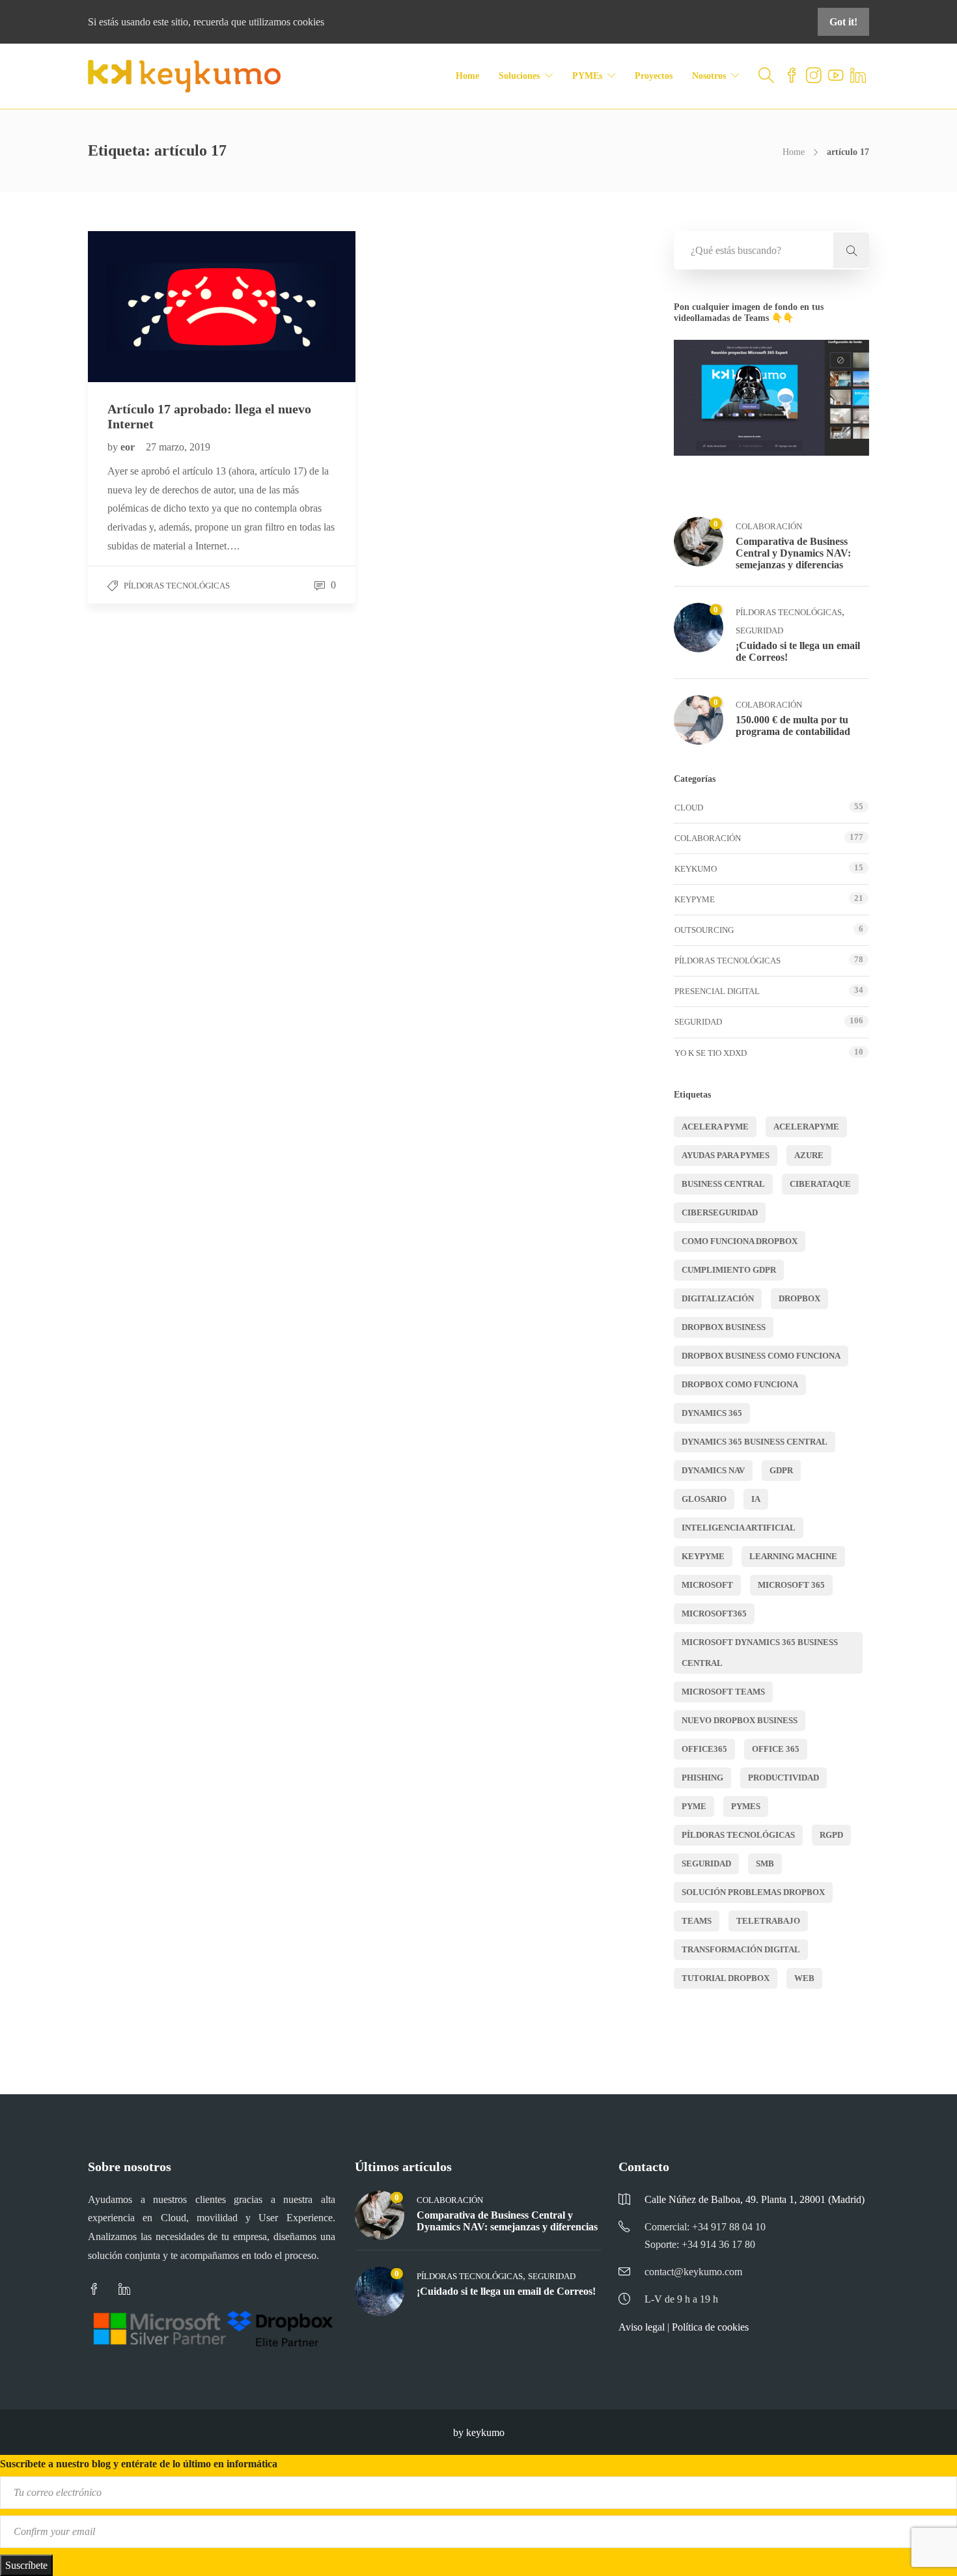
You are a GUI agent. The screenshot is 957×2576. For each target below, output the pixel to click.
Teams (697, 1921)
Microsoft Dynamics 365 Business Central (760, 1653)
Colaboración (769, 526)
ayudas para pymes (726, 1155)
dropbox (799, 1298)
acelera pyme (715, 1127)
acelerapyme (806, 1127)
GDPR (781, 1470)
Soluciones (519, 76)
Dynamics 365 (712, 1413)
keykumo (696, 869)
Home (467, 76)
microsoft (707, 1585)
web (804, 1978)
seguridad (706, 1863)
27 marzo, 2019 (178, 447)
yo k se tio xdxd (711, 1053)
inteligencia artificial (739, 1528)
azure (809, 1155)
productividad (784, 1778)
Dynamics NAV (713, 1470)
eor (129, 447)
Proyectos (654, 76)
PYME (694, 1806)
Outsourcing (704, 930)
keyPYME (695, 899)
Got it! (843, 22)
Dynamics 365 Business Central (755, 1442)
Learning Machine (793, 1556)
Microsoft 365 (791, 1585)
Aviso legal (642, 2327)
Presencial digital (717, 991)
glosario (704, 1499)
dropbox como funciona (740, 1384)
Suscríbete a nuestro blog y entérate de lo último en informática (139, 2464)
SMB (765, 1863)
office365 (704, 1749)
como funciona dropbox (740, 1241)
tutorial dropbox (726, 1978)
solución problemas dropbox (753, 1892)
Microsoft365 (714, 1613)
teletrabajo (768, 1921)
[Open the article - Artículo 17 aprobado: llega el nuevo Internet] (155, 306)
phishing (702, 1778)
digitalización (718, 1298)
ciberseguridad (720, 1212)
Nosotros (709, 76)
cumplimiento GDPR (729, 1270)
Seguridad (759, 630)
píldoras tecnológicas (738, 1835)
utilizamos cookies (286, 22)
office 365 (776, 1749)
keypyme (703, 1556)
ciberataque (820, 1184)
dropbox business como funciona (761, 1356)
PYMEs (587, 76)
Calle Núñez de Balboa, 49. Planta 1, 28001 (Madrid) (755, 2199)
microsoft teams (723, 1692)
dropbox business (724, 1327)
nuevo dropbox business (740, 1720)
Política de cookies (710, 2327)
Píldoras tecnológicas (177, 586)
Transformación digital (741, 1949)
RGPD (831, 1835)
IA (756, 1499)
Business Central (723, 1184)
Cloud (689, 808)
